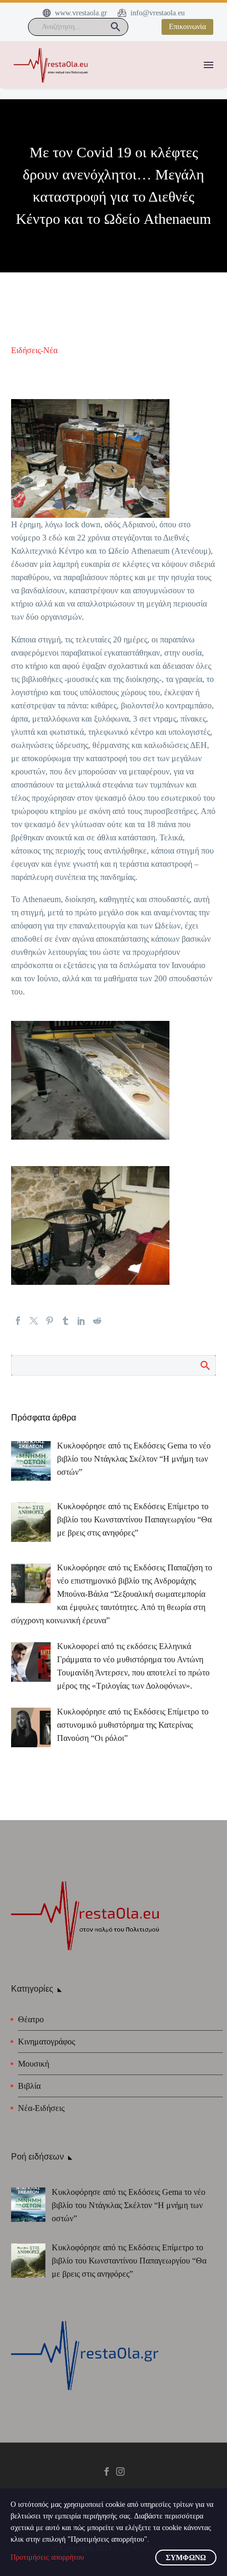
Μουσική (34, 2064)
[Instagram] (120, 2471)
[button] (116, 27)
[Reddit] (97, 1321)
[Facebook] (18, 1321)
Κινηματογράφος (46, 2042)
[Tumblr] (65, 1321)
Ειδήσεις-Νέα (34, 350)
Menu (209, 65)
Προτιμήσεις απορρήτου (47, 2557)
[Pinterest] (50, 1321)
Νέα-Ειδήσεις (41, 2108)
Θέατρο (31, 2019)
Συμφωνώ (186, 2558)
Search (205, 1365)
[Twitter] (34, 1321)
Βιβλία (29, 2086)
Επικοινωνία (187, 27)
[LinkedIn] (81, 1321)
